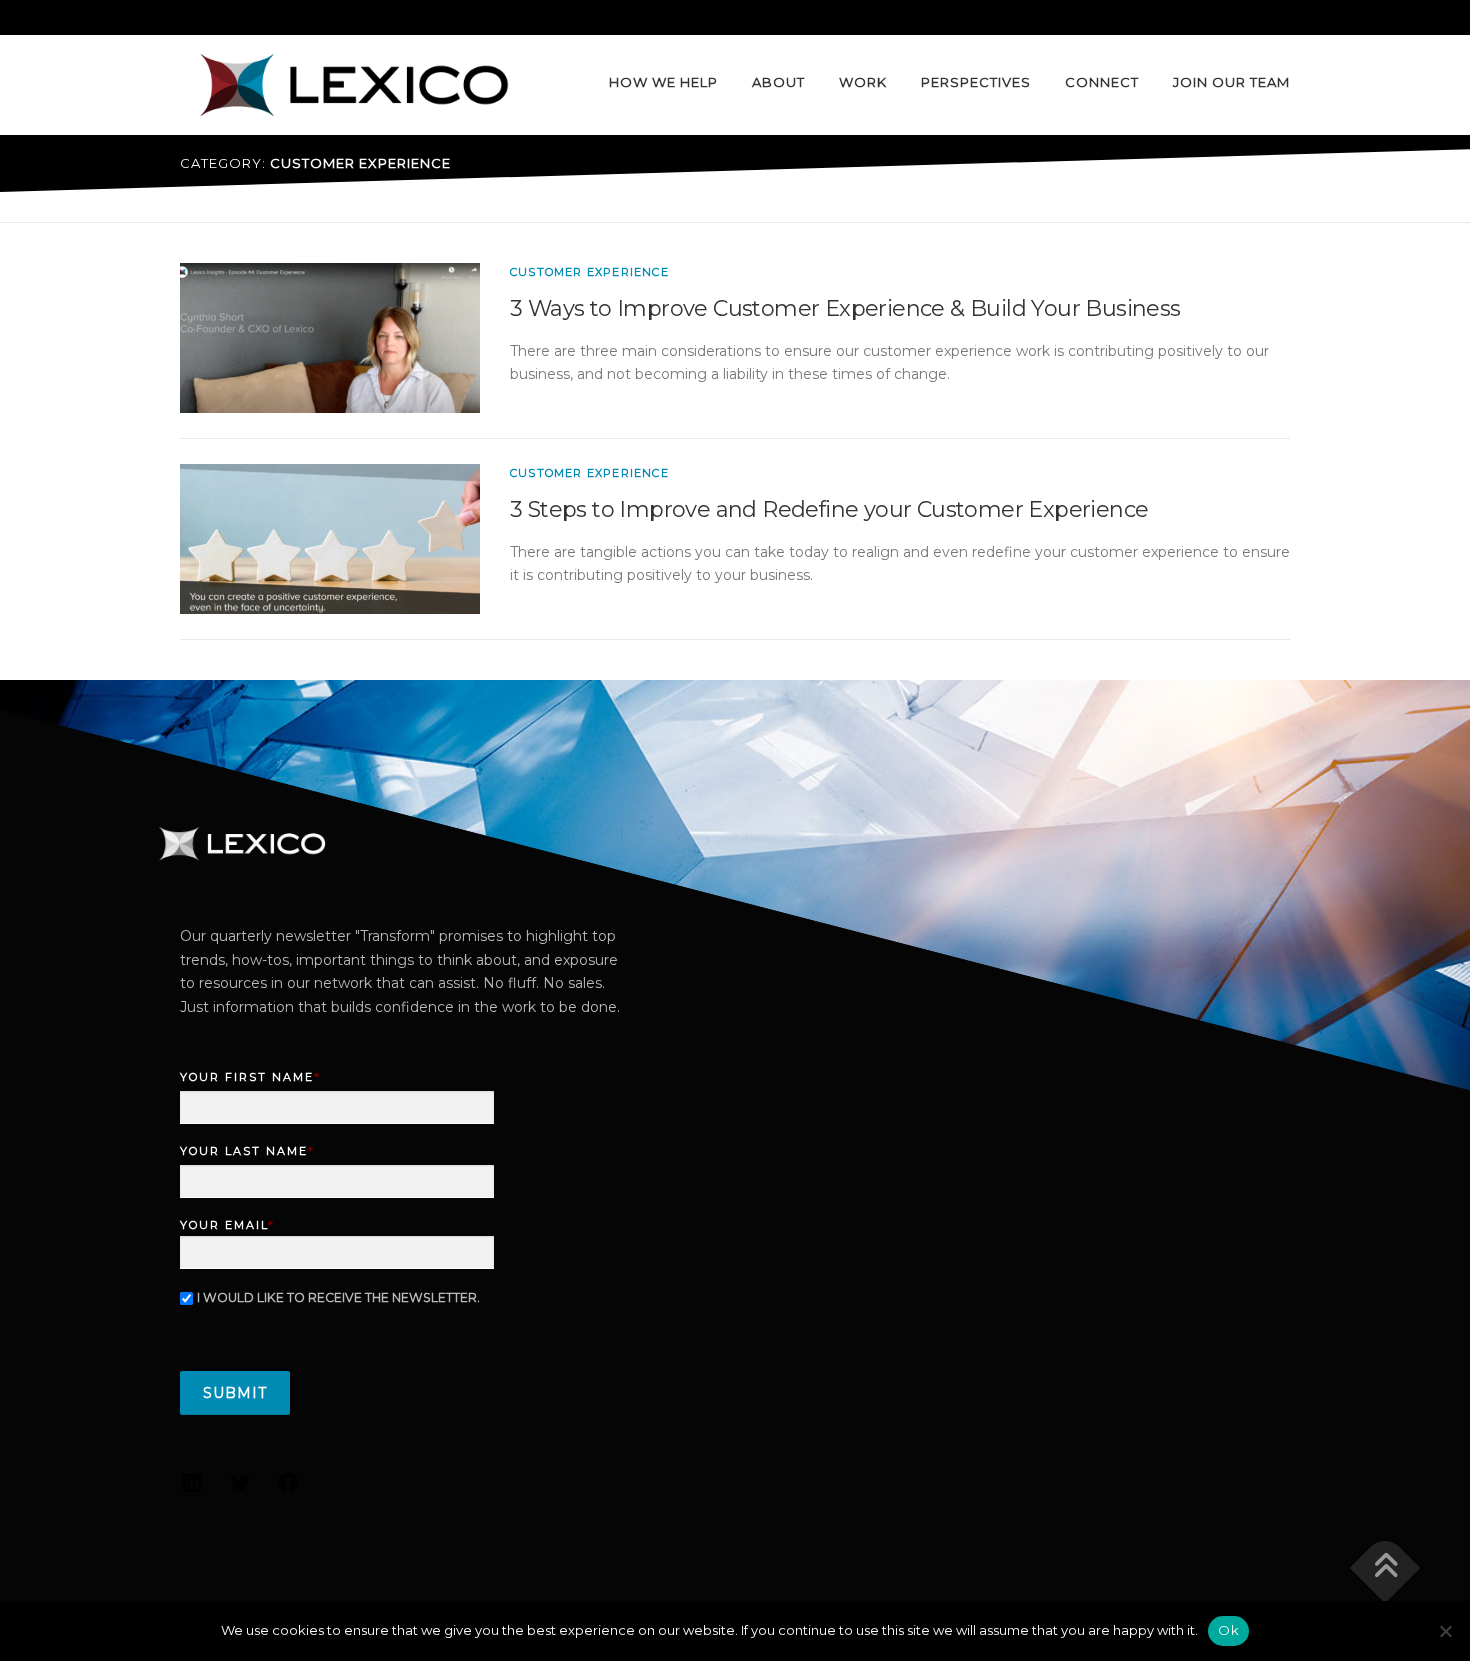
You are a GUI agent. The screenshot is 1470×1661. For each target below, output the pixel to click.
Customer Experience (589, 272)
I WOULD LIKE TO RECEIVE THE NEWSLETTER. (338, 1297)
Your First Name (250, 1077)
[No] (1445, 1631)
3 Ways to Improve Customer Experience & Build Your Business (845, 308)
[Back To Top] (1385, 1567)
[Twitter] (240, 1490)
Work (863, 82)
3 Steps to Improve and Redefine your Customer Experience (829, 509)
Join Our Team (1231, 82)
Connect (1102, 82)
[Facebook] (288, 1490)
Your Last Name (247, 1151)
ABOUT (778, 82)
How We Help (663, 82)
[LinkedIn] (192, 1490)
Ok (1228, 1630)
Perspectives (976, 82)
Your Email (227, 1225)
